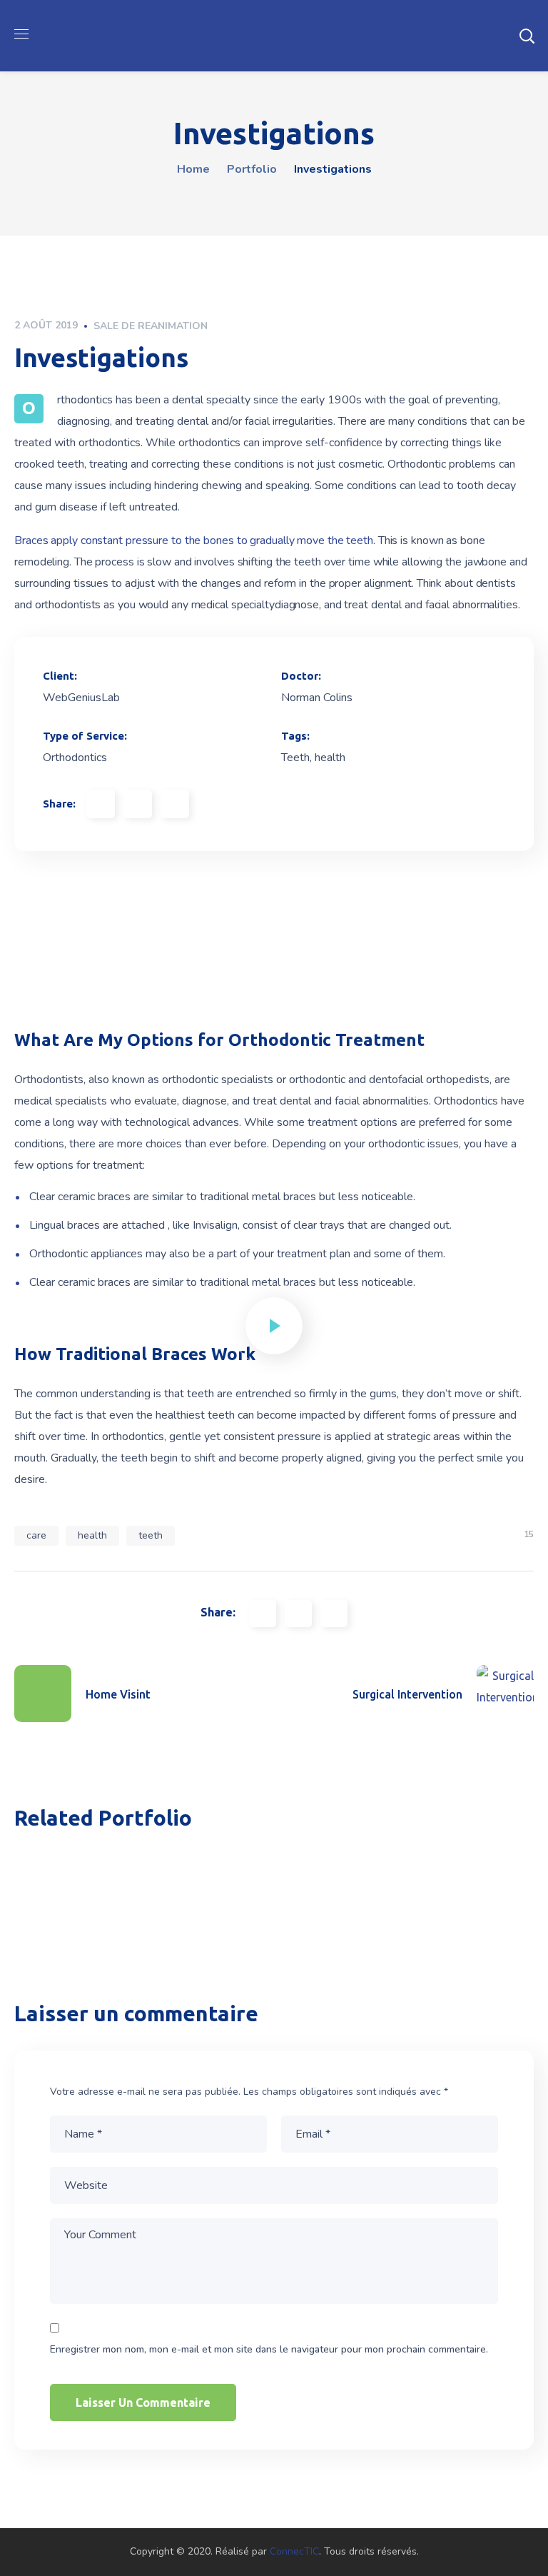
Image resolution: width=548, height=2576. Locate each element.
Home (193, 169)
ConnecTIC (294, 2551)
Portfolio (252, 169)
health (92, 1535)
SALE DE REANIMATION (151, 326)
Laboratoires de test (360, 1906)
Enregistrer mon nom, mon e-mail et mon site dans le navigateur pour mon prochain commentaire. (269, 2349)
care (36, 1535)
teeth (151, 1535)
